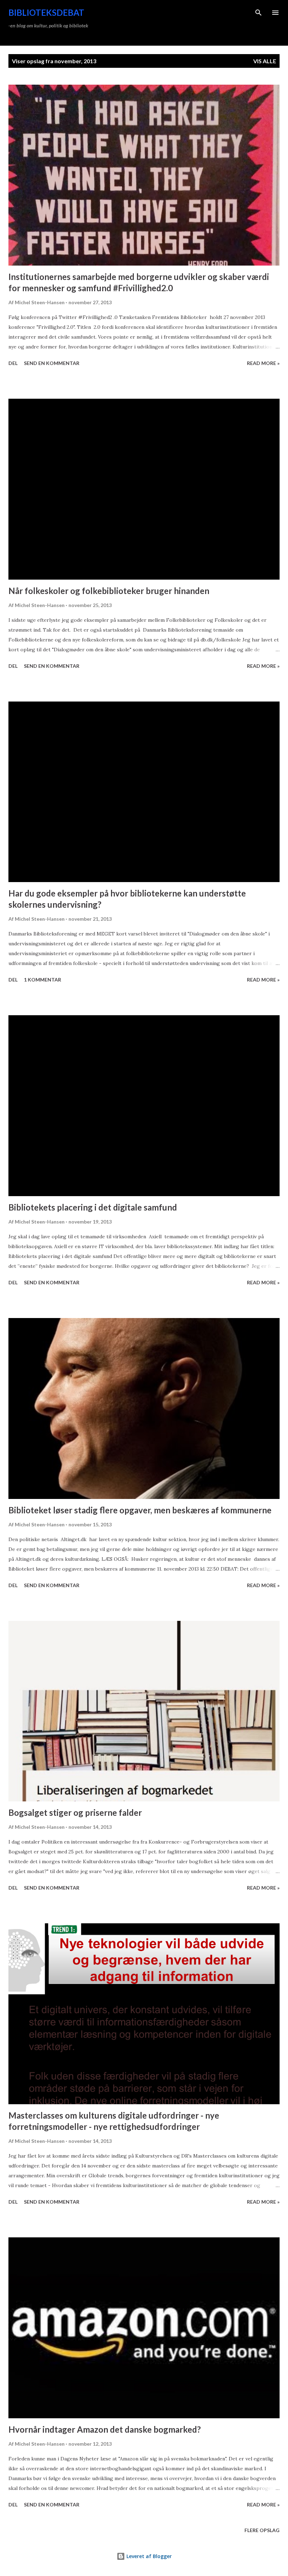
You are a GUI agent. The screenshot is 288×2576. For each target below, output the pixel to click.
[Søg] (258, 13)
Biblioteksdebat (46, 12)
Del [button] (13, 363)
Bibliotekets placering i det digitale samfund (93, 1207)
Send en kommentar (52, 363)
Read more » (263, 363)
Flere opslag (262, 2530)
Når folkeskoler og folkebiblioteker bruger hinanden (109, 591)
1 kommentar (42, 980)
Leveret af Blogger (148, 2556)
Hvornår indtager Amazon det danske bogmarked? (105, 2429)
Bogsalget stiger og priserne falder (75, 1812)
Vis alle (265, 61)
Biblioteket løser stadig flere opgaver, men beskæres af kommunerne (140, 1510)
